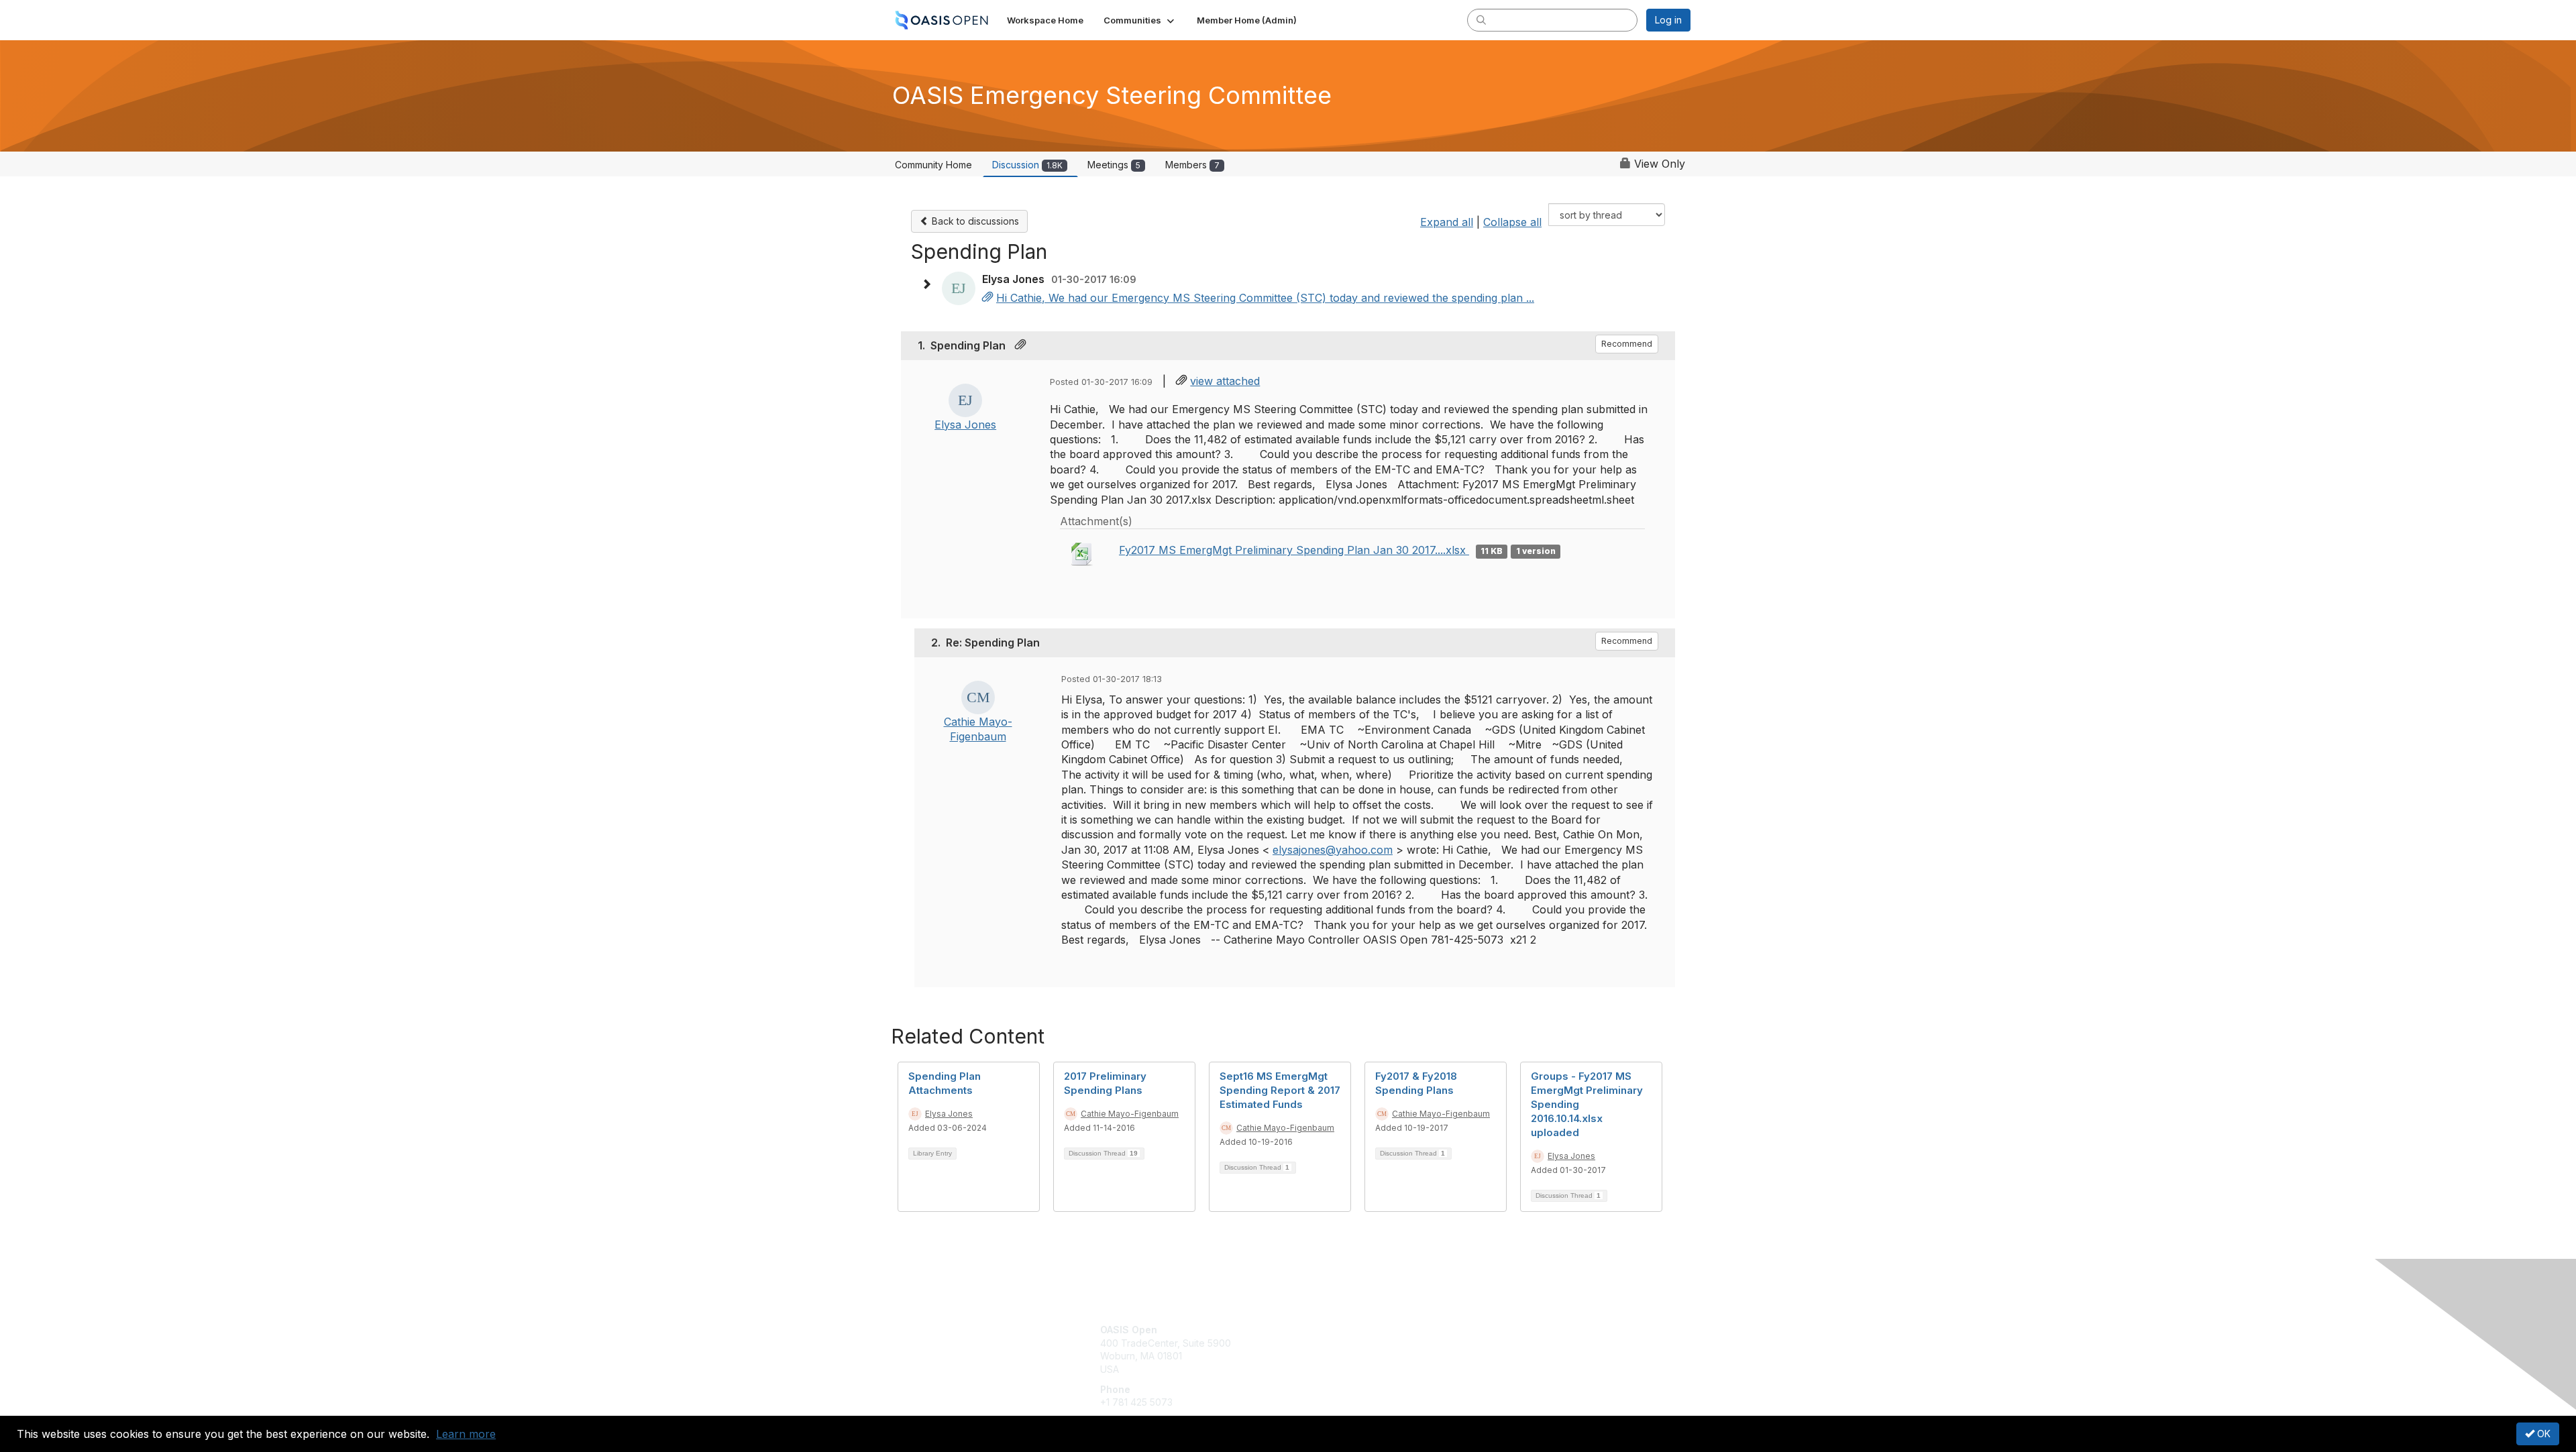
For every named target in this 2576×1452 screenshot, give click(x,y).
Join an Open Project (1340, 1350)
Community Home (933, 165)
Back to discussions (974, 221)
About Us (1507, 1330)
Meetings (1114, 165)
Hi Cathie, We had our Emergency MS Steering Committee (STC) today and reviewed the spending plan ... (1265, 298)
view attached (1225, 381)
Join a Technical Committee (1354, 1369)
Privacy (1504, 1343)
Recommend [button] (1627, 344)
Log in (1668, 20)
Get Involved (1322, 1330)
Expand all (1447, 222)
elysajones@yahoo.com (1333, 850)
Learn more (466, 1434)
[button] (1140, 20)
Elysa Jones (965, 425)
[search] (1481, 19)
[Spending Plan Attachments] (987, 298)
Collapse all (1512, 222)
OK (2542, 1434)
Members (1192, 165)
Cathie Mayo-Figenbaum (1130, 1114)
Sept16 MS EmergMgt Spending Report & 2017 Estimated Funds (1280, 1090)
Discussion (1027, 165)
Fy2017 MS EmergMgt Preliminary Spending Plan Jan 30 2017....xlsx (1294, 550)
